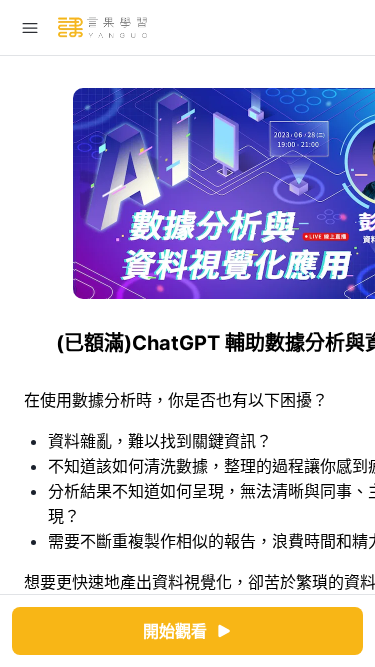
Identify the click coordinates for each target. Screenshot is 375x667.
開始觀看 (175, 631)
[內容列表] (30, 28)
